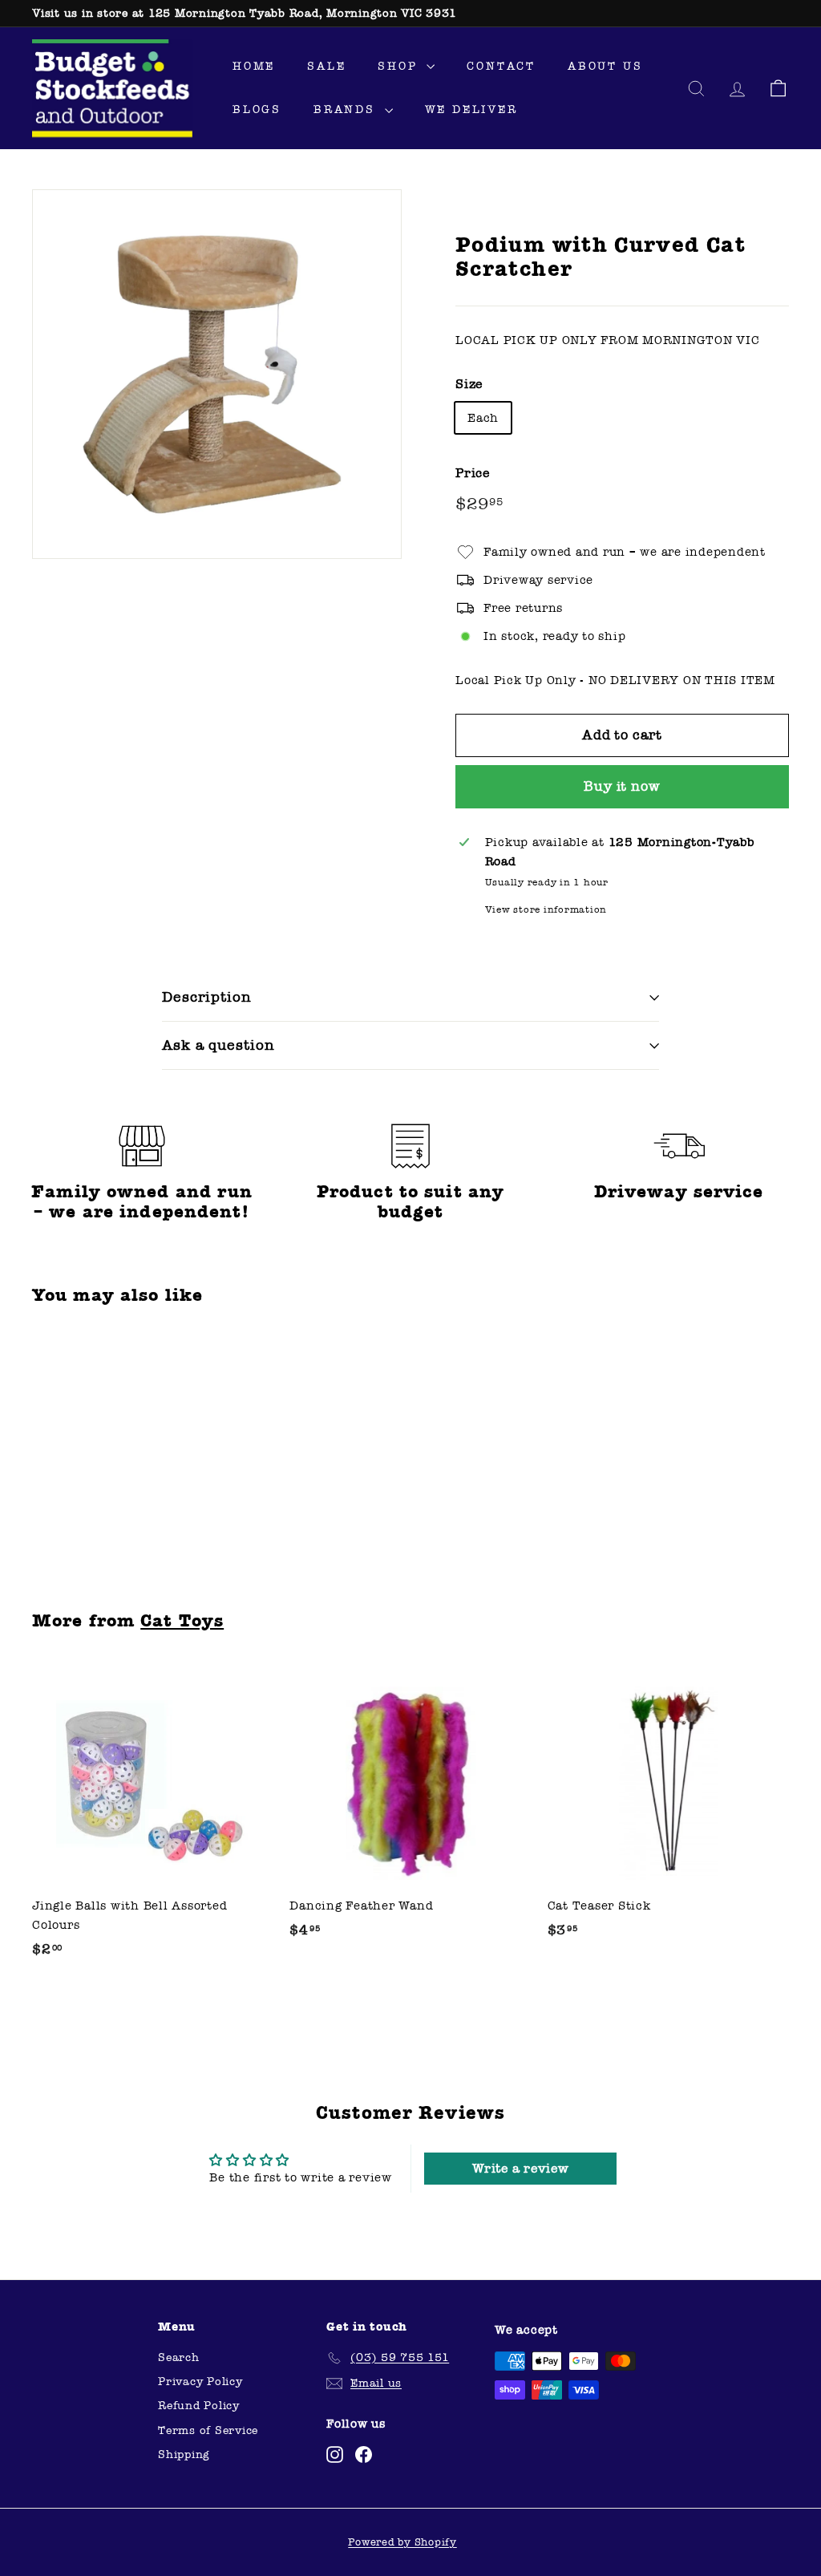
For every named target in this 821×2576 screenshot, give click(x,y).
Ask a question (218, 1045)
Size (469, 384)
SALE (326, 66)
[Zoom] (217, 374)
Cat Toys (182, 1621)
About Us (605, 66)
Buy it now (622, 786)
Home (254, 66)
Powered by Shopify (402, 2542)
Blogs (257, 109)
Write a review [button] (521, 2168)
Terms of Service (208, 2430)
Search (179, 2357)
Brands (347, 109)
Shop (400, 66)
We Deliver (471, 109)
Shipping (184, 2454)
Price (473, 473)
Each (483, 418)
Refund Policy (199, 2406)
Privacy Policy (200, 2382)
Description (206, 997)
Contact (501, 66)
